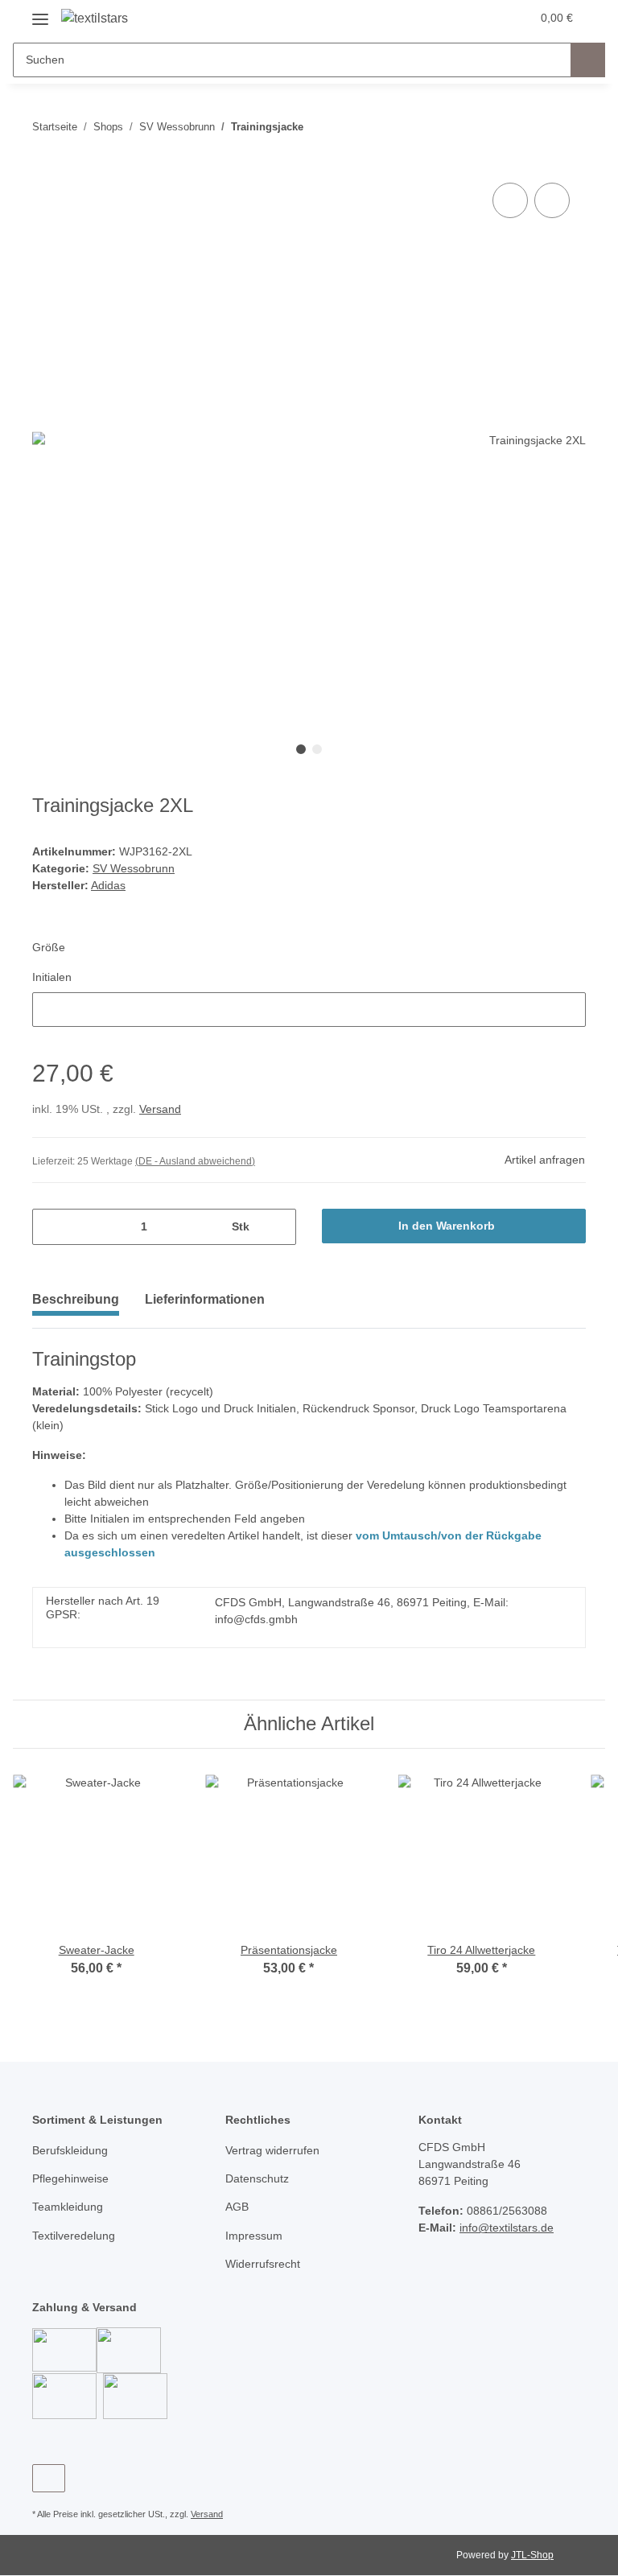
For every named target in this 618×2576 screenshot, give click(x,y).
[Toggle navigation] (40, 13)
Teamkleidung (68, 2207)
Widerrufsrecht (263, 2264)
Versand (160, 1109)
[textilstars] (95, 19)
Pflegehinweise (70, 2178)
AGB (237, 2207)
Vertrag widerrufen (272, 2150)
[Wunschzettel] (487, 18)
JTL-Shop (532, 2555)
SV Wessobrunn (134, 868)
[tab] (205, 1306)
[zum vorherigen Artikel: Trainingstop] (534, 127)
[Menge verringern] (50, 1227)
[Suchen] (588, 60)
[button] (455, 18)
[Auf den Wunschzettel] (552, 200)
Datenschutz (257, 2178)
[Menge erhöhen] (278, 1227)
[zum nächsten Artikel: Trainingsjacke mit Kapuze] (569, 127)
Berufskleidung (70, 2150)
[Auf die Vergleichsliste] (510, 200)
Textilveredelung (74, 2236)
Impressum (254, 2236)
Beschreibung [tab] (76, 1299)
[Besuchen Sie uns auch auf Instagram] (49, 2478)
